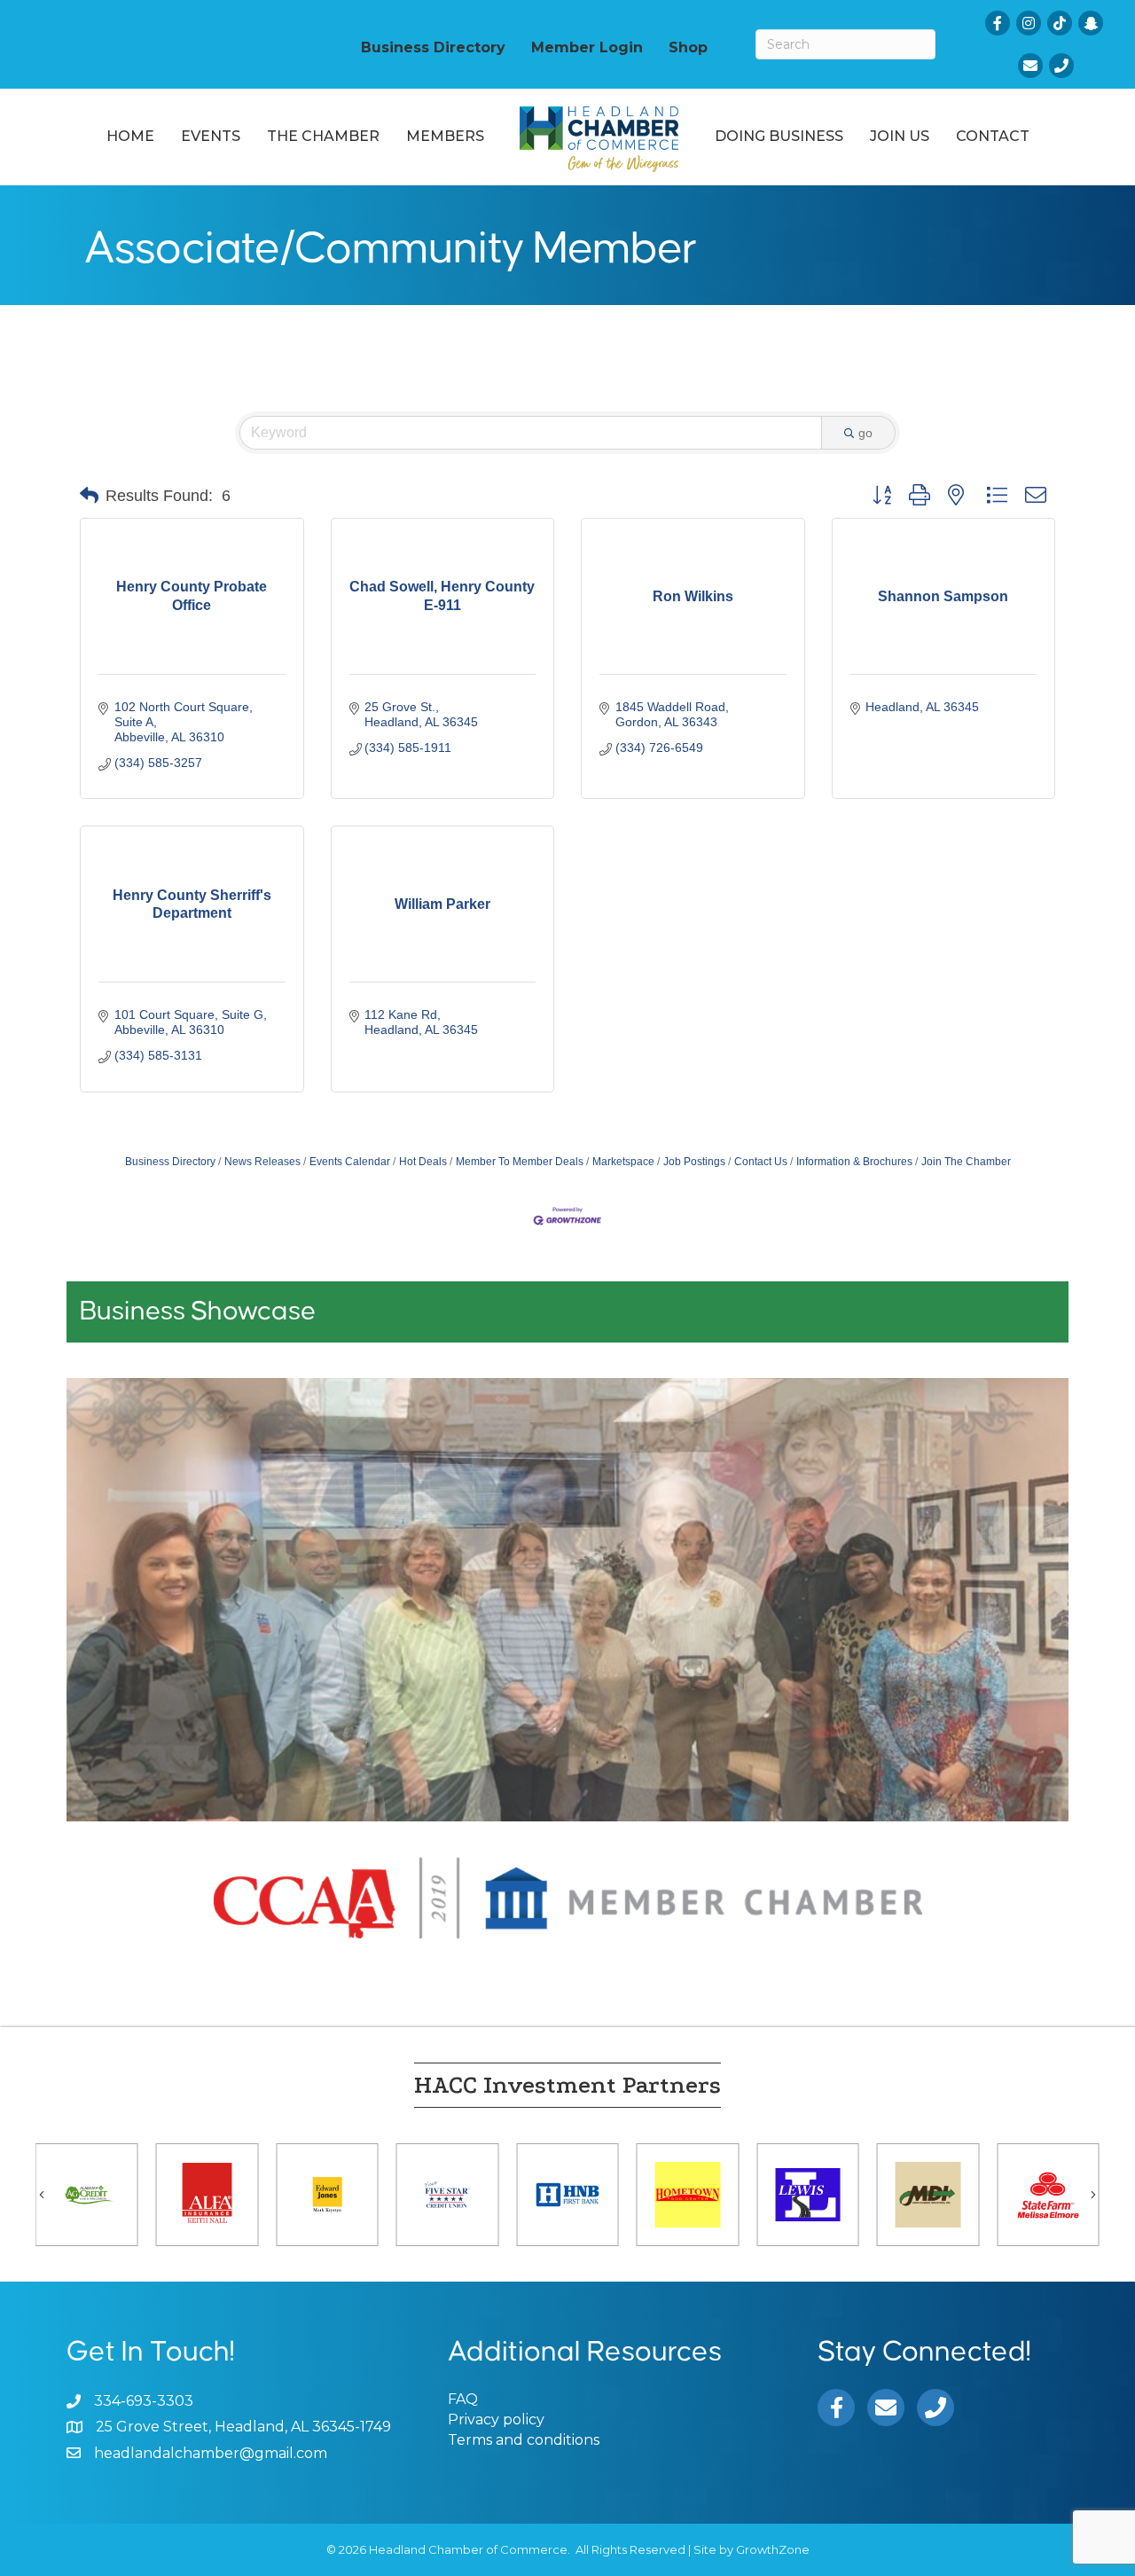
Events (211, 136)
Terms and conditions (524, 2440)
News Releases (262, 1162)
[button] (89, 496)
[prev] (111, 1624)
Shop (688, 47)
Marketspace (623, 1162)
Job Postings (694, 1162)
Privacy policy (496, 2419)
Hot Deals (423, 1162)
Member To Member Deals (520, 1162)
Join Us (900, 136)
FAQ (463, 2399)
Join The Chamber (966, 1162)
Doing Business (779, 136)
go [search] (865, 433)
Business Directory (433, 47)
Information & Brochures (854, 1162)
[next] (1024, 1624)
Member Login (587, 47)
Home (130, 136)
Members (445, 136)
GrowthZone (773, 2549)
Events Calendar (350, 1162)
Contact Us (761, 1162)
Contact (993, 136)
